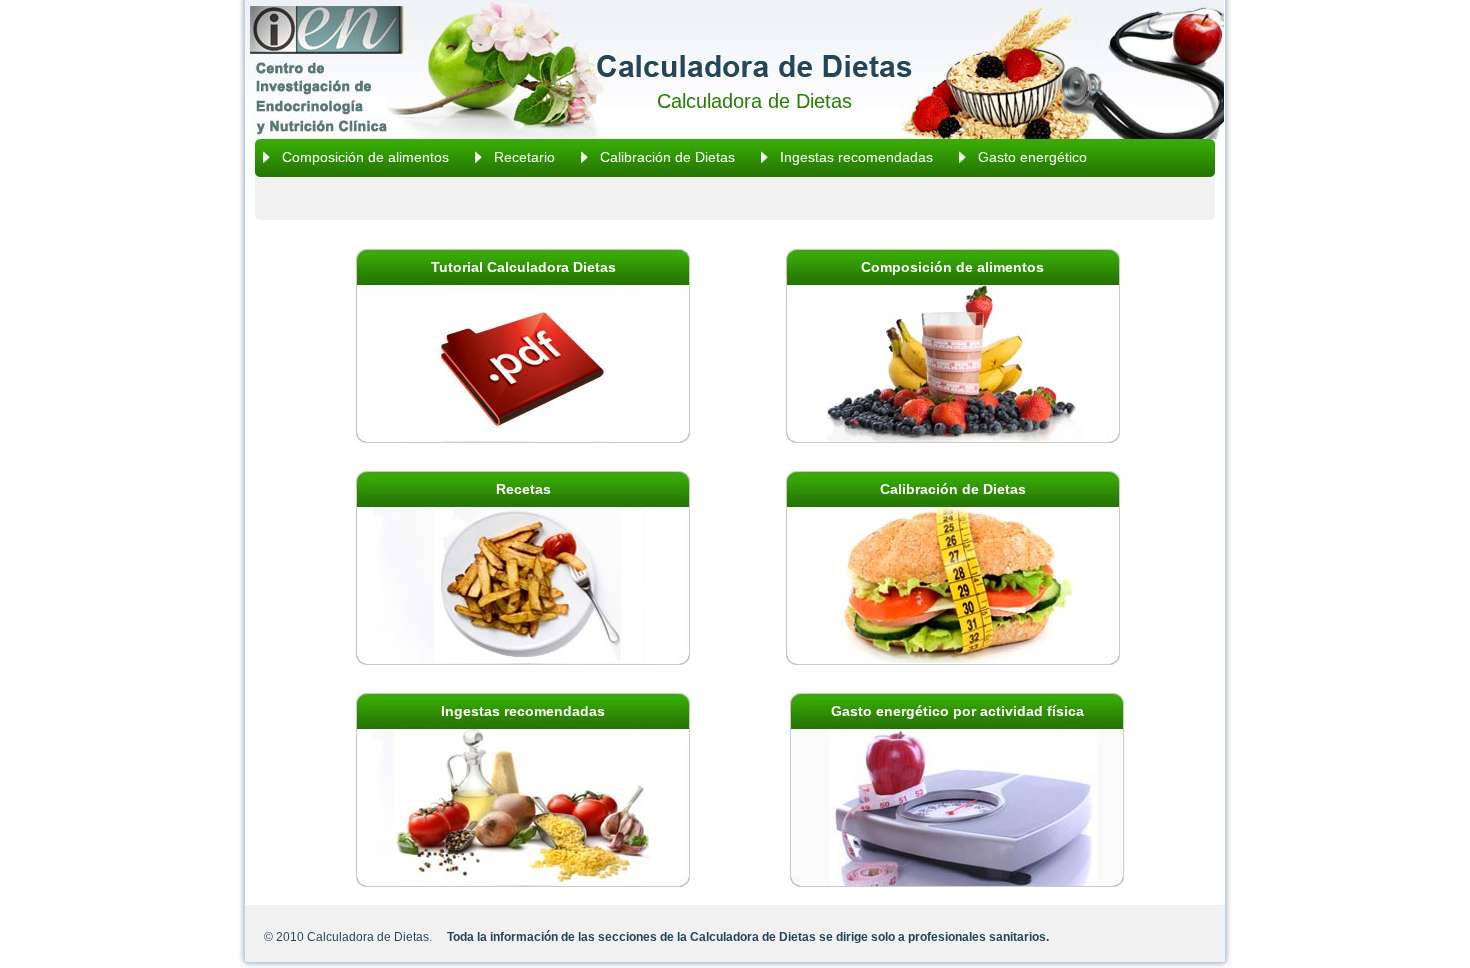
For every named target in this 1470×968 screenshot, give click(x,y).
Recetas (523, 489)
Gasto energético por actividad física (957, 711)
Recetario (524, 157)
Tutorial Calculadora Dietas (523, 267)
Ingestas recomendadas (856, 157)
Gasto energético (1032, 157)
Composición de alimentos (365, 157)
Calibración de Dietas (667, 157)
